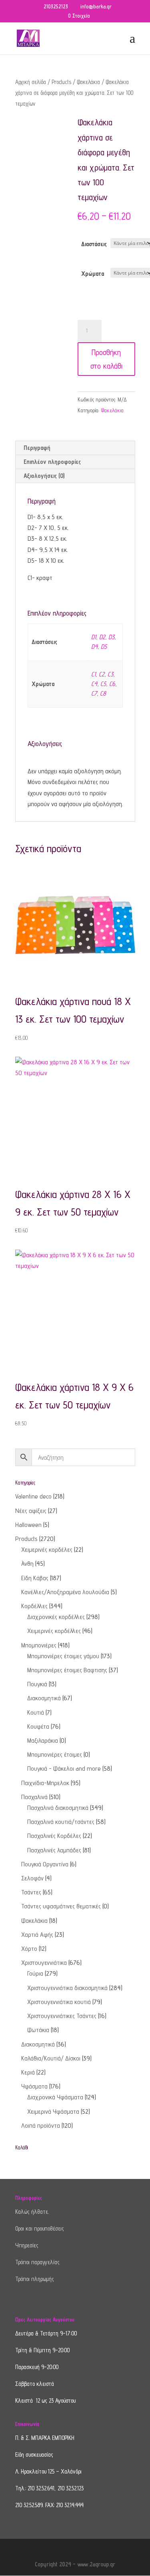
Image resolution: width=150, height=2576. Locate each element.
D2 (102, 637)
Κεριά (28, 2072)
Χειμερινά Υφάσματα (53, 2112)
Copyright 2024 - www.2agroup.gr (75, 2564)
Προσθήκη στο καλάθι (106, 359)
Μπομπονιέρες (39, 1645)
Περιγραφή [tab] (37, 448)
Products (61, 82)
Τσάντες (31, 1892)
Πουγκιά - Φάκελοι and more (64, 1768)
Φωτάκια (38, 2030)
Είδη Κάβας (35, 1578)
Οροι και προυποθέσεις (40, 2228)
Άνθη (27, 1564)
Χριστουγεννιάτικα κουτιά (59, 2002)
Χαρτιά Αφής (37, 1935)
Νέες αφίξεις (31, 1511)
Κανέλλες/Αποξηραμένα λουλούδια (65, 1592)
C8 (103, 693)
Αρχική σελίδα (31, 82)
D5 (104, 647)
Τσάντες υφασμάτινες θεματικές (61, 1906)
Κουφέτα (38, 1726)
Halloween (28, 1525)
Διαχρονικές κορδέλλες (56, 1617)
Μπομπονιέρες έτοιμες (55, 1754)
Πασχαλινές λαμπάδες (54, 1850)
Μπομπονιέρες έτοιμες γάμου (63, 1656)
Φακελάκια (88, 82)
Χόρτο (29, 1949)
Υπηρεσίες (27, 2245)
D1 (94, 637)
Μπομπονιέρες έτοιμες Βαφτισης (67, 1670)
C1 (93, 674)
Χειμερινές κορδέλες (47, 1550)
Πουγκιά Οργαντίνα (45, 1864)
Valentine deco (33, 1496)
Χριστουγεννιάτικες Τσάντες (62, 2016)
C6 (112, 684)
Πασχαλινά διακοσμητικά (58, 1808)
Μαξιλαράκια (43, 1740)
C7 (94, 693)
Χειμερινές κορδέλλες (54, 1631)
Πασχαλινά (34, 1797)
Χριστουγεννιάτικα (44, 1963)
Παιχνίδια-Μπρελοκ (45, 1783)
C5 (103, 684)
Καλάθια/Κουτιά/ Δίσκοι (51, 2058)
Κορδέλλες (34, 1606)
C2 (102, 674)
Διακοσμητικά (44, 1698)
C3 (110, 674)
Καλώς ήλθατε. (32, 2212)
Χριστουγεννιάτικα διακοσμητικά (67, 1988)
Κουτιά (36, 1712)
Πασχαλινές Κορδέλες (54, 1836)
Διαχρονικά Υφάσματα (55, 2097)
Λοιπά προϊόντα (41, 2126)
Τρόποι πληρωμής (35, 2279)
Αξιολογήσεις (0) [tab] (44, 476)
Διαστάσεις (94, 244)
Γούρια (35, 1973)
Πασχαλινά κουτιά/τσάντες (61, 1822)
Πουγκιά (37, 1684)
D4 (94, 647)
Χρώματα (93, 274)
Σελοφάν (32, 1878)
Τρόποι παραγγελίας (37, 2262)
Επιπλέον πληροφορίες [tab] (52, 462)
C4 (94, 684)
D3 (111, 637)
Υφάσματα (34, 2086)
